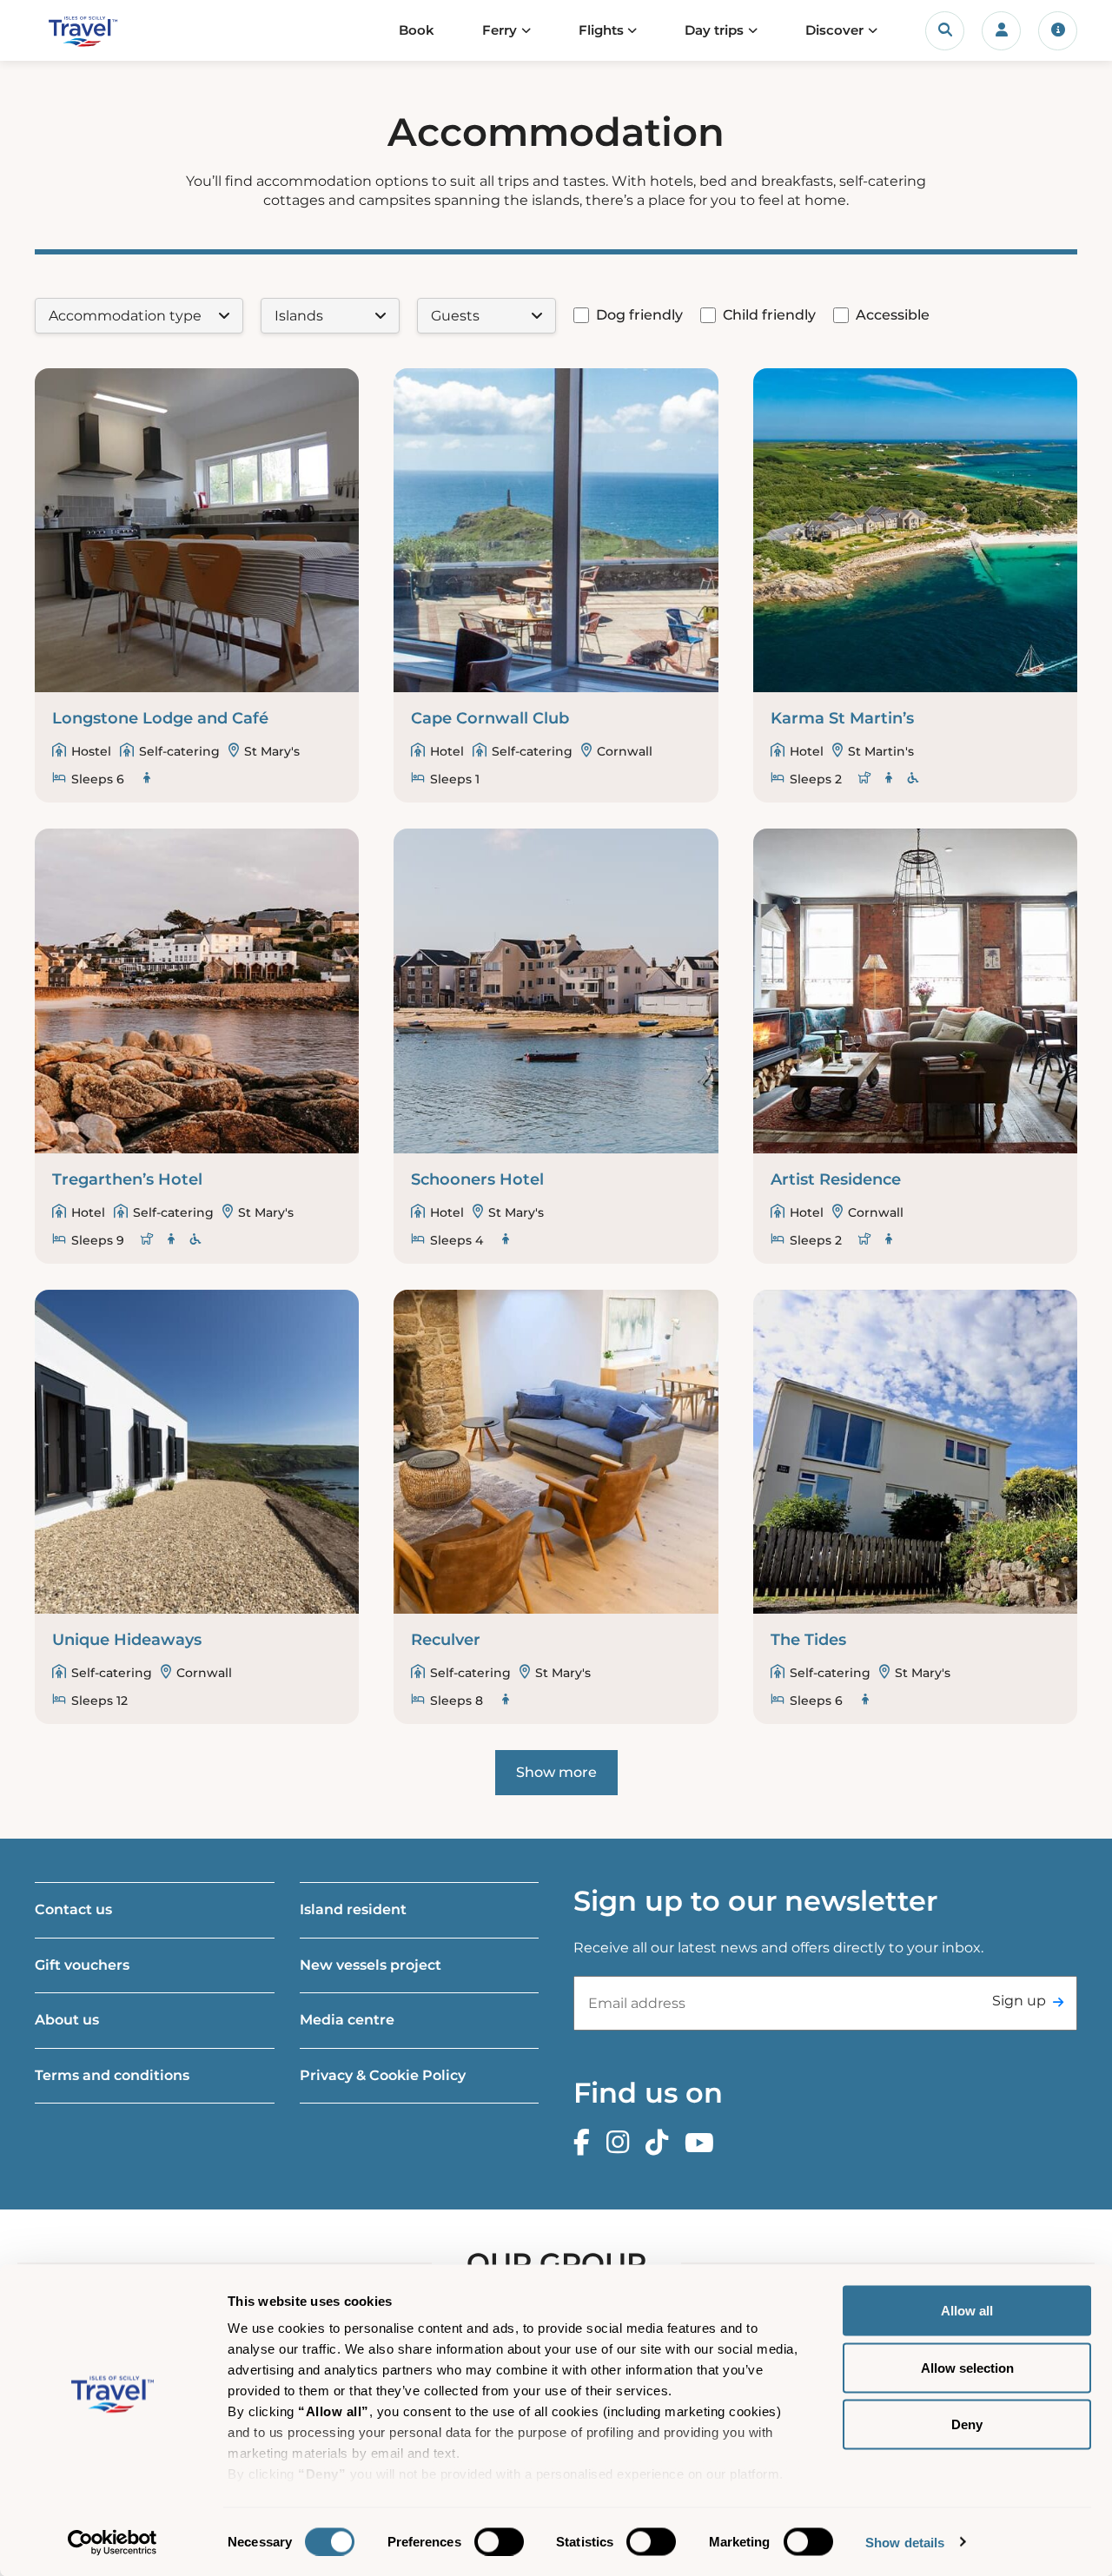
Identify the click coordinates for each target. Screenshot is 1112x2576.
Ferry (500, 30)
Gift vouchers (82, 1965)
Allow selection (967, 2367)
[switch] (499, 2541)
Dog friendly (639, 315)
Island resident (353, 1909)
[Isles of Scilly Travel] (107, 31)
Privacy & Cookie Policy (383, 2075)
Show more (556, 1772)
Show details (905, 2542)
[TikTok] (661, 2143)
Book (417, 30)
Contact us (73, 1909)
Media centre (347, 2020)
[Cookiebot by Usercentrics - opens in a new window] (113, 2542)
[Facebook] (586, 2143)
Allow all (967, 2311)
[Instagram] (622, 2143)
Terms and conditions (112, 2075)
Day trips (714, 30)
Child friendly (769, 315)
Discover (834, 30)
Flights (601, 30)
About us (67, 2020)
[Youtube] (704, 2143)
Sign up (1019, 2001)
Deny (967, 2424)
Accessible (893, 315)
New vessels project (371, 1965)
